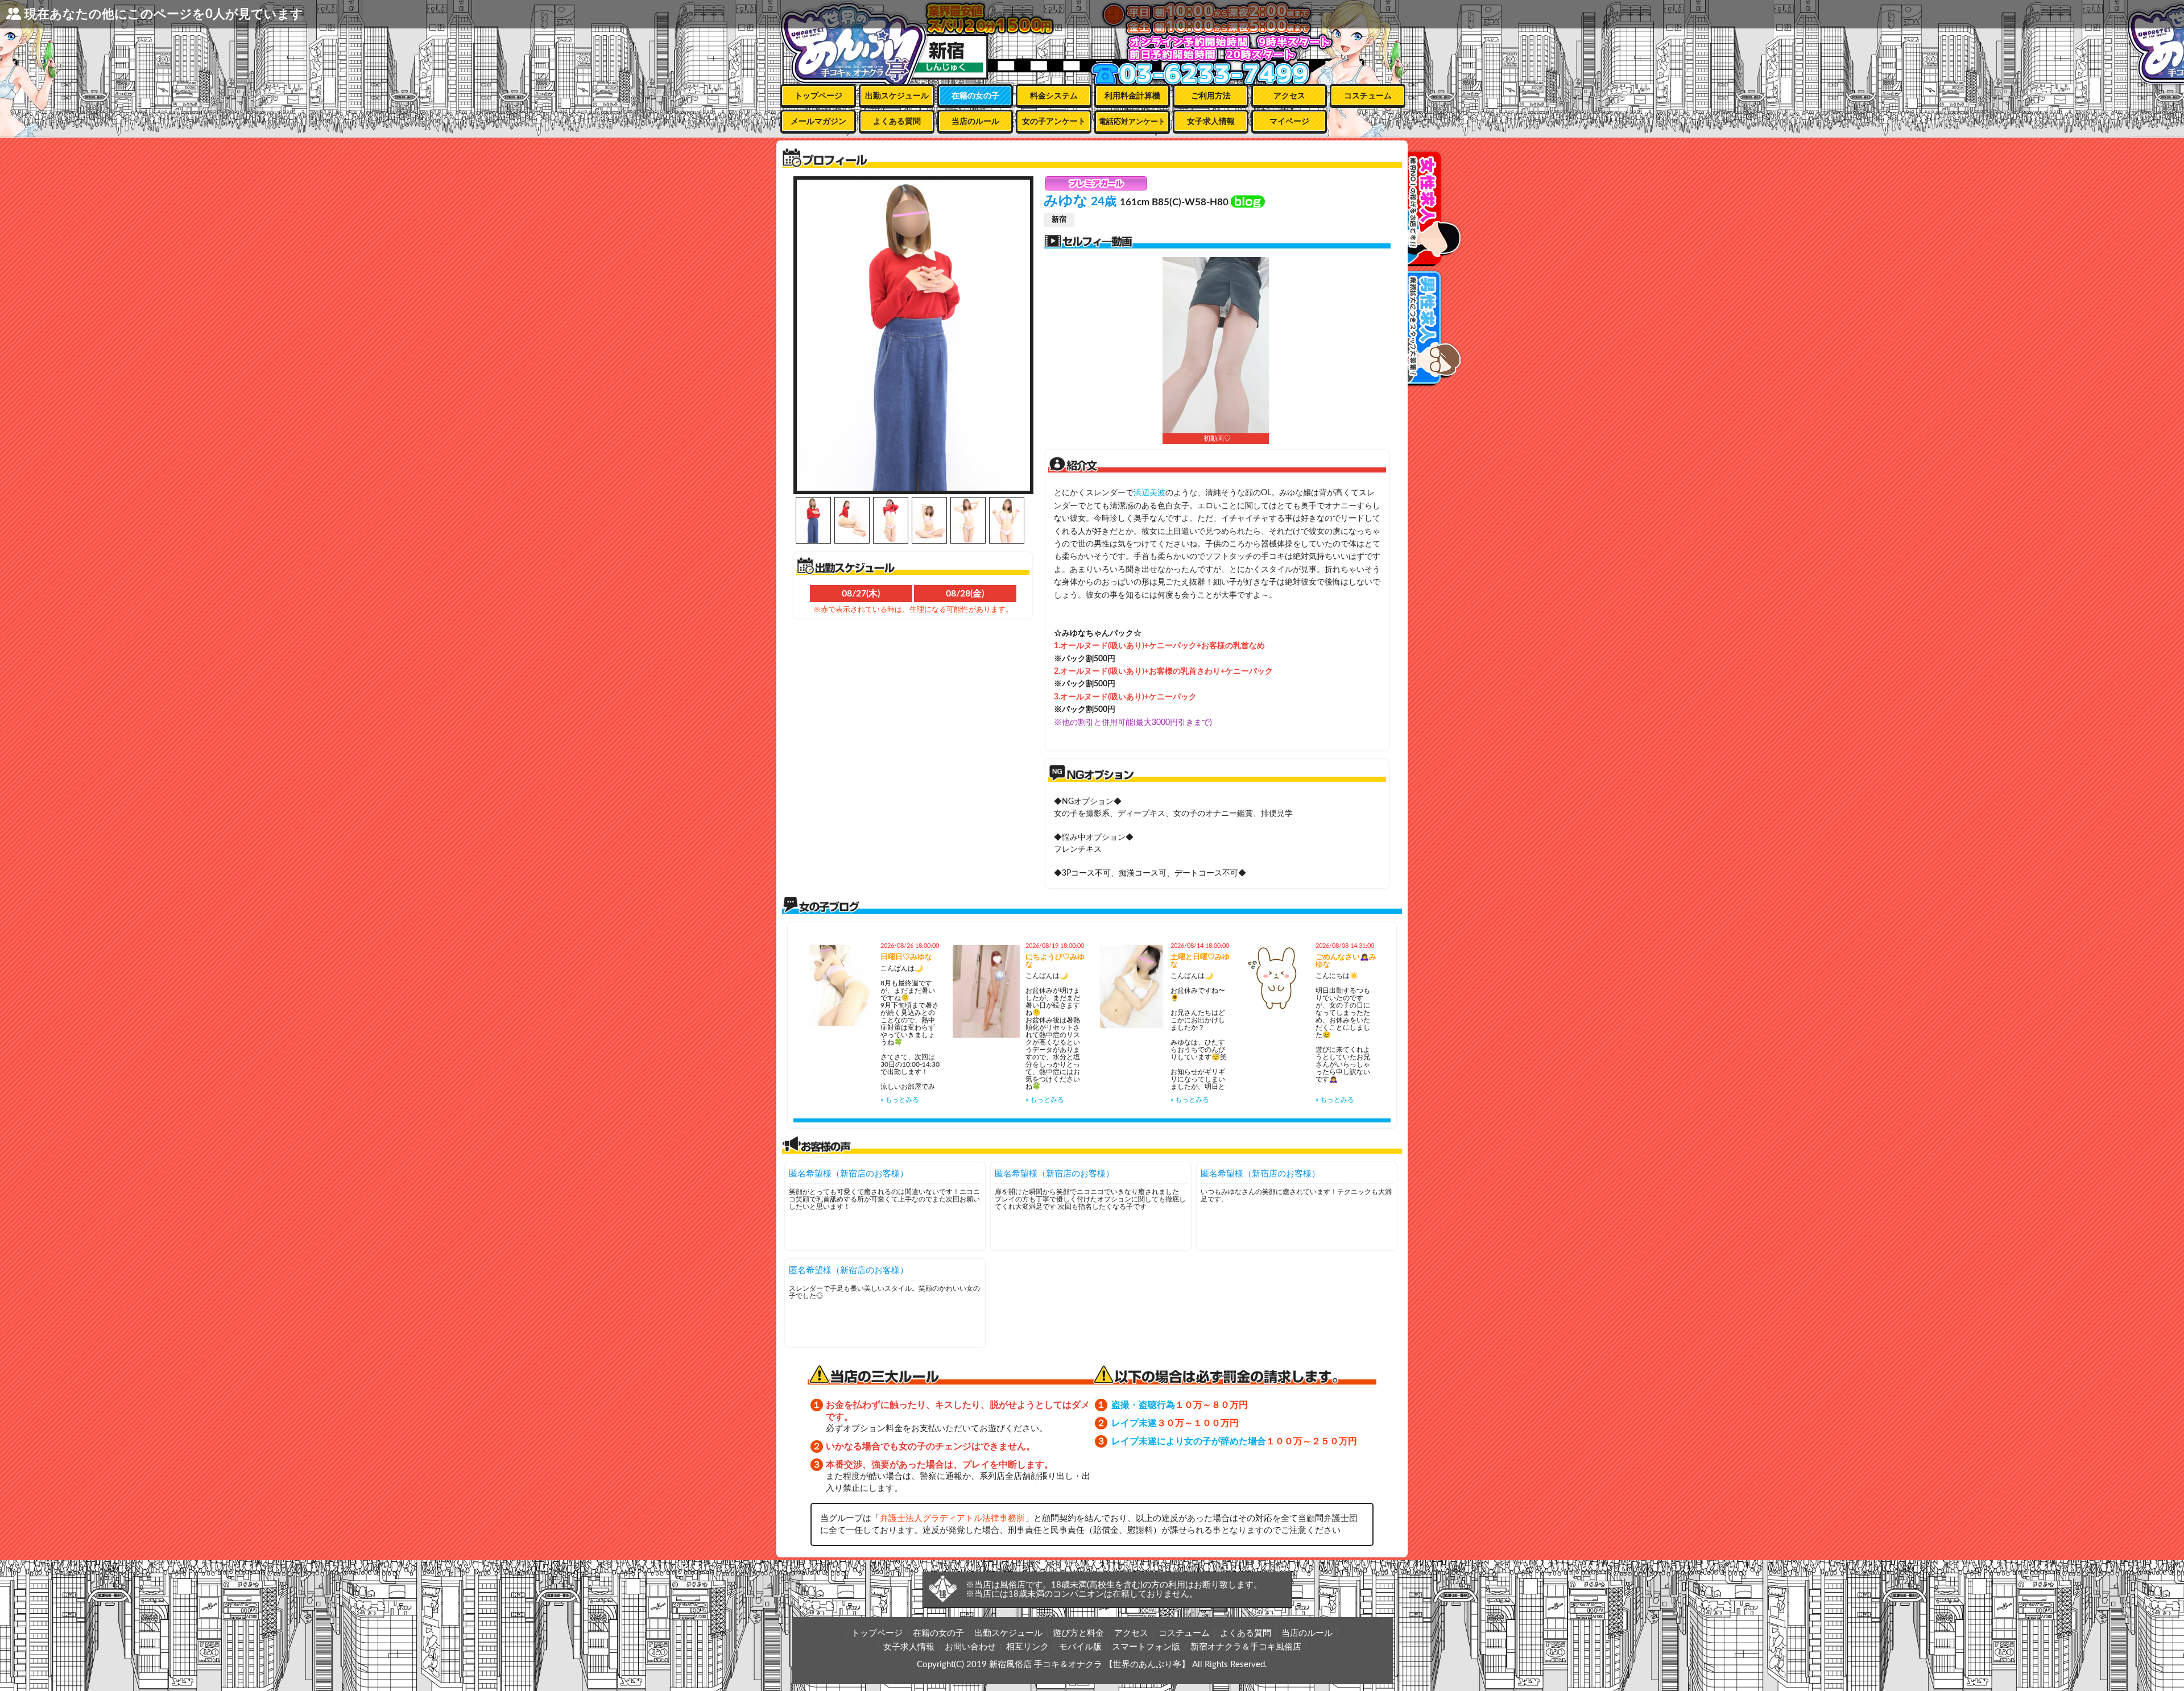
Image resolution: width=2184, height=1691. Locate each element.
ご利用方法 (1211, 96)
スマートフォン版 (1146, 1647)
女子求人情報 (1211, 122)
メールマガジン (818, 122)
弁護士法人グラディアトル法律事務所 (952, 1518)
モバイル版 (1080, 1647)
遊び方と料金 (1078, 1633)
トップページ (818, 96)
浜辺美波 (1149, 493)
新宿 (1059, 220)
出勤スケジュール (897, 96)
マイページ (1289, 122)
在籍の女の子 (975, 96)
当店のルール (975, 122)
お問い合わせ (970, 1647)
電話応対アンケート (1132, 122)
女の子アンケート (1054, 122)
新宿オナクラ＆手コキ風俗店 (1246, 1647)
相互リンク (1027, 1647)
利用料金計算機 (1132, 96)
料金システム (1054, 96)
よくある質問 (897, 122)
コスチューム (1368, 96)
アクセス (1289, 96)
